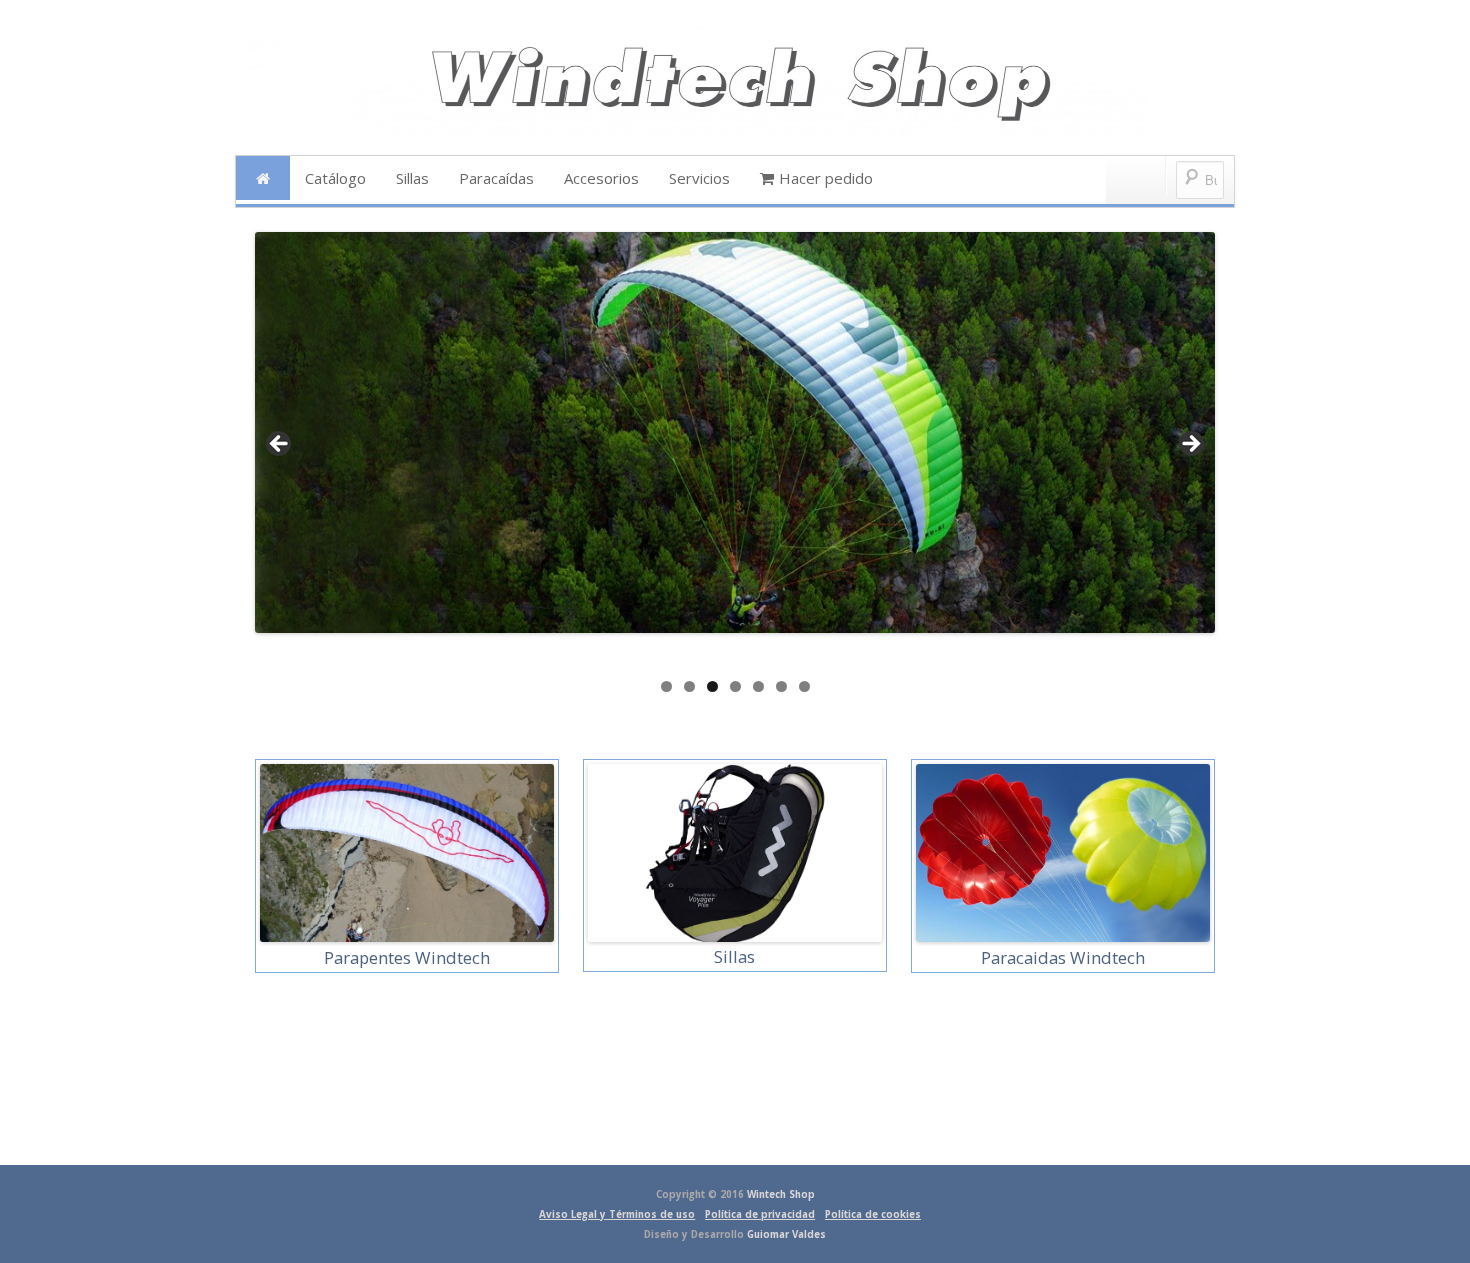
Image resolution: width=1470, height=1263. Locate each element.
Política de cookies (873, 1214)
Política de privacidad (760, 1214)
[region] (735, 451)
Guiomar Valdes (786, 1234)
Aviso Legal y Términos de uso (617, 1214)
